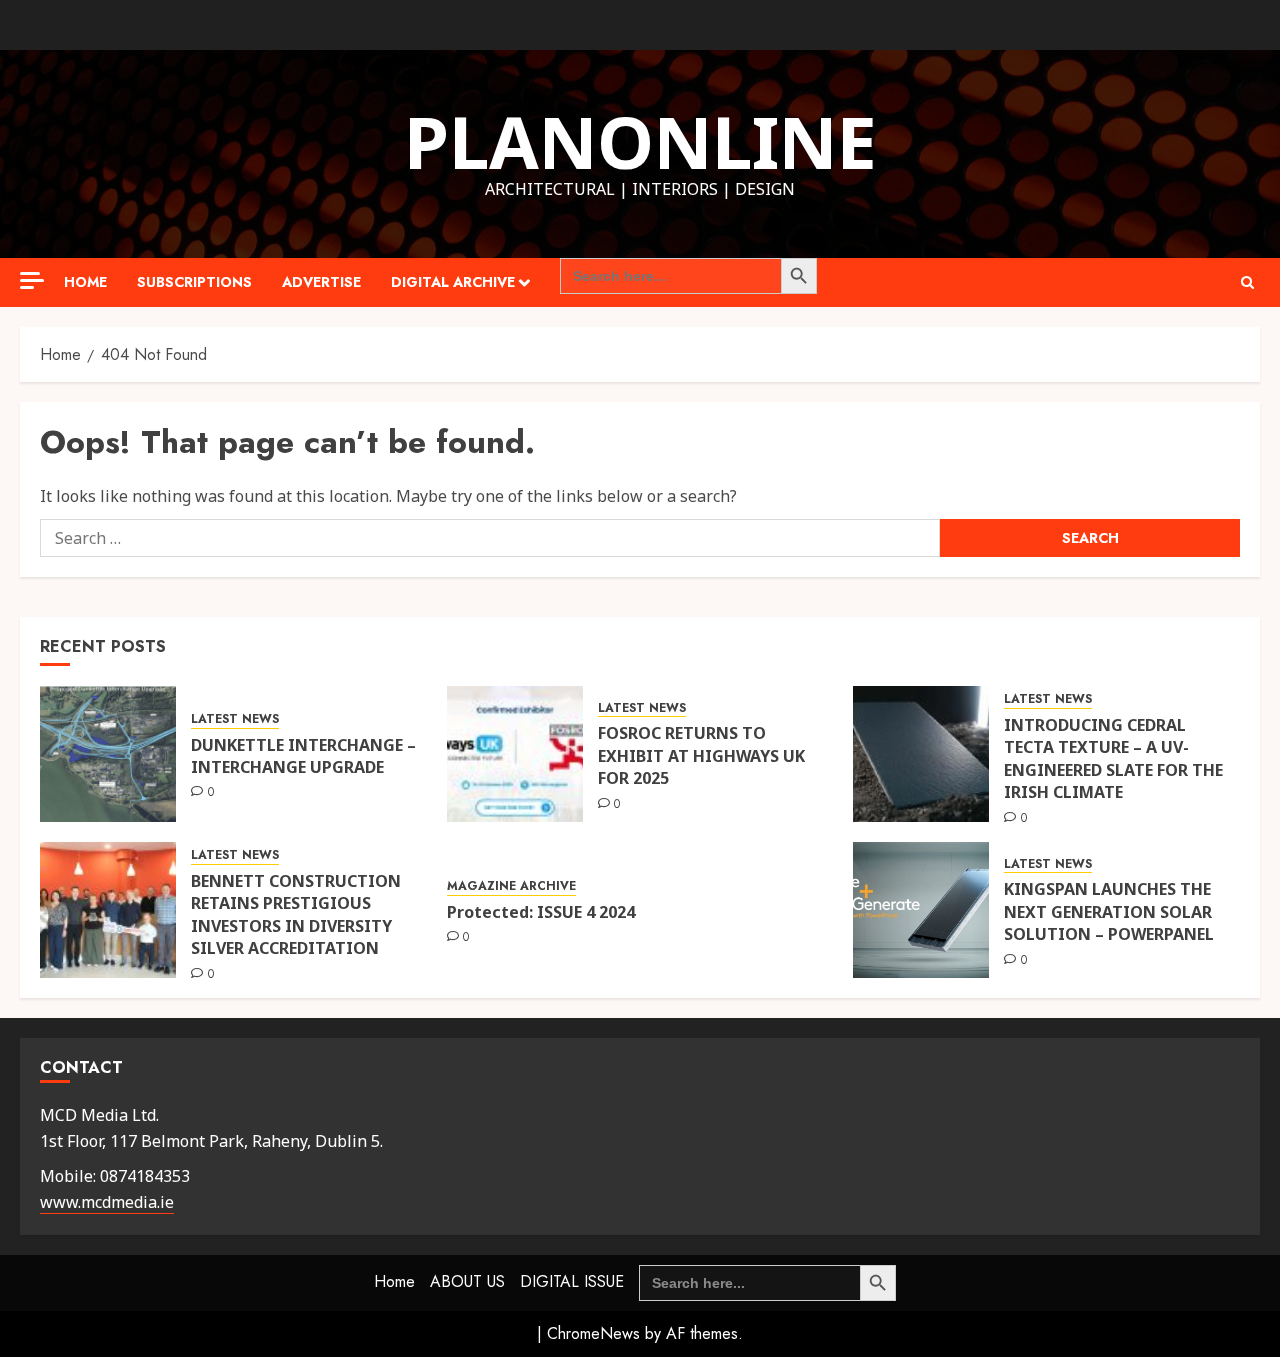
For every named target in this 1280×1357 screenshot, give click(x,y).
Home (85, 282)
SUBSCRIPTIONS (194, 282)
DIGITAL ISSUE (572, 1281)
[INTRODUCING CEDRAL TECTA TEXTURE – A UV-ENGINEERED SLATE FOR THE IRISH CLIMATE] (921, 754)
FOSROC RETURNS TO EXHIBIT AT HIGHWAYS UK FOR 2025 (701, 755)
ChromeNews (593, 1333)
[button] (1247, 282)
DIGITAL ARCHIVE (453, 282)
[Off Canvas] (32, 280)
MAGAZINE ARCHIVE (511, 886)
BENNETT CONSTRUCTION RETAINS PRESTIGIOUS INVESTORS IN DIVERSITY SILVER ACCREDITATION (296, 914)
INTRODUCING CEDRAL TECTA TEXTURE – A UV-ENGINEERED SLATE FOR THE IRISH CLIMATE (1113, 758)
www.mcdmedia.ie (107, 1202)
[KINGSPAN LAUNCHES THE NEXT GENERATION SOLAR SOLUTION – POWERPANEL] (921, 910)
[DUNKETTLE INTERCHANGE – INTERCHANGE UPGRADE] (108, 754)
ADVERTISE (321, 282)
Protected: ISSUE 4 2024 (541, 912)
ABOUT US (467, 1281)
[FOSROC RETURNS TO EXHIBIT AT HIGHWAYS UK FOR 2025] (515, 754)
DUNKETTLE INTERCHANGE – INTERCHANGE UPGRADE (303, 756)
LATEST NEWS (235, 719)
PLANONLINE (640, 141)
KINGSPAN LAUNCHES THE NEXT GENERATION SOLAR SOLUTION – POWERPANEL (1109, 911)
